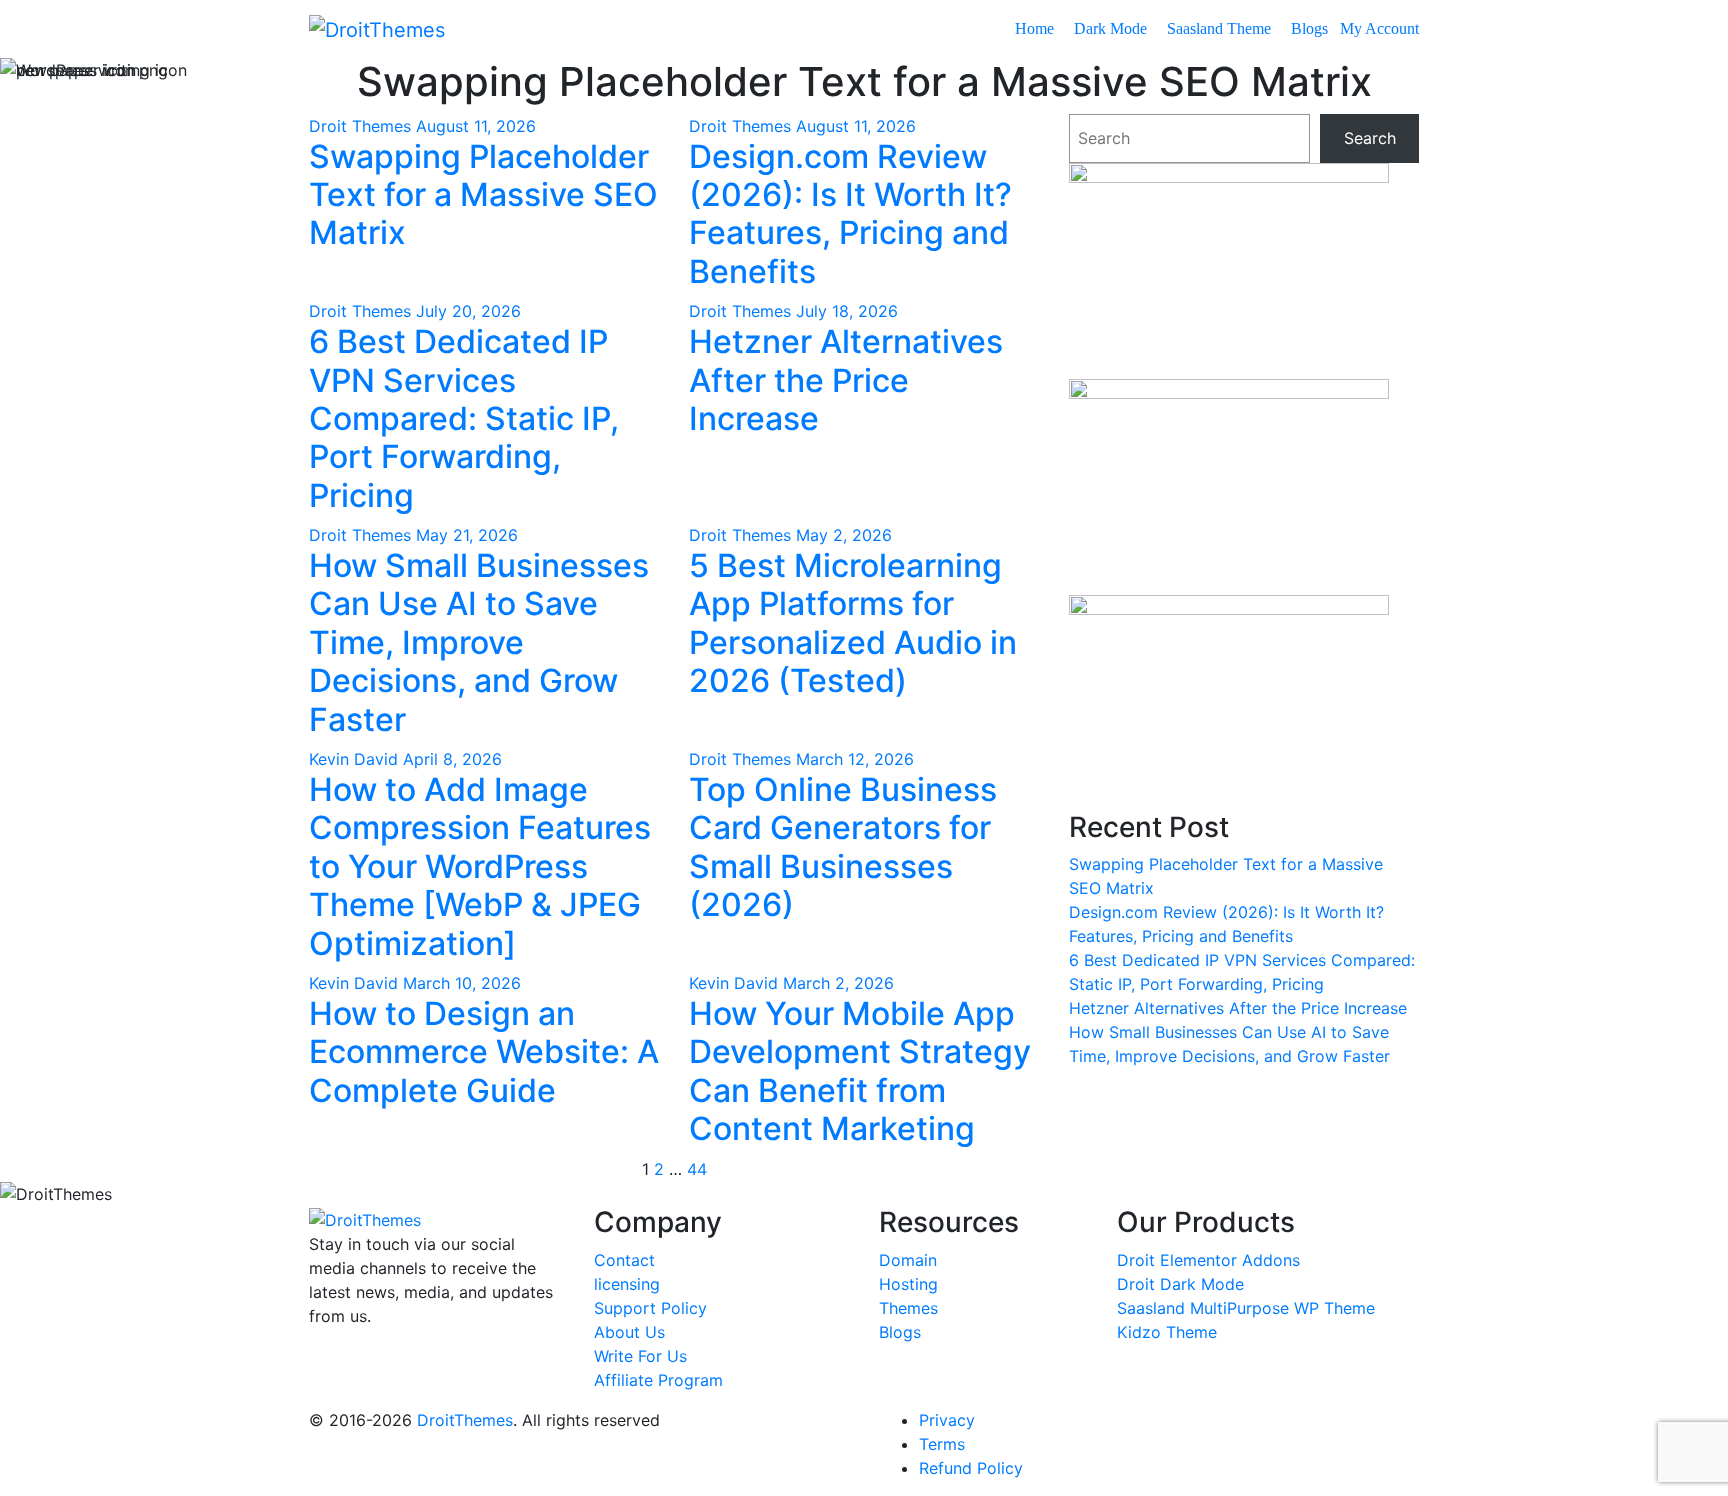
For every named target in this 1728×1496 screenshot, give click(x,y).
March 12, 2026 (855, 759)
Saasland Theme (1221, 28)
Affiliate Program (658, 1380)
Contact (624, 1260)
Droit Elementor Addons (1208, 1260)
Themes (908, 1308)
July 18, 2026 (847, 311)
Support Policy (650, 1308)
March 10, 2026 (462, 983)
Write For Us (640, 1356)
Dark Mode (1112, 28)
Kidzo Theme (1167, 1332)
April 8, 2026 (452, 759)
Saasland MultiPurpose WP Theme (1246, 1308)
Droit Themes (362, 126)
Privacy (947, 1420)
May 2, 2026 (844, 535)
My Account (1379, 28)
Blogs (1311, 28)
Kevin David (356, 759)
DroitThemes (465, 1420)
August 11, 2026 (476, 126)
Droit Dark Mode (1180, 1284)
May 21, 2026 (467, 535)
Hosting (908, 1284)
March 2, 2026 (838, 983)
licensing (627, 1284)
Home (1036, 28)
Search (1370, 138)
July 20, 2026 (468, 311)
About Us (629, 1332)
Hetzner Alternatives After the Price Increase (1238, 1008)
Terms (942, 1444)
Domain (908, 1260)
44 (697, 1169)
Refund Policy (971, 1468)
